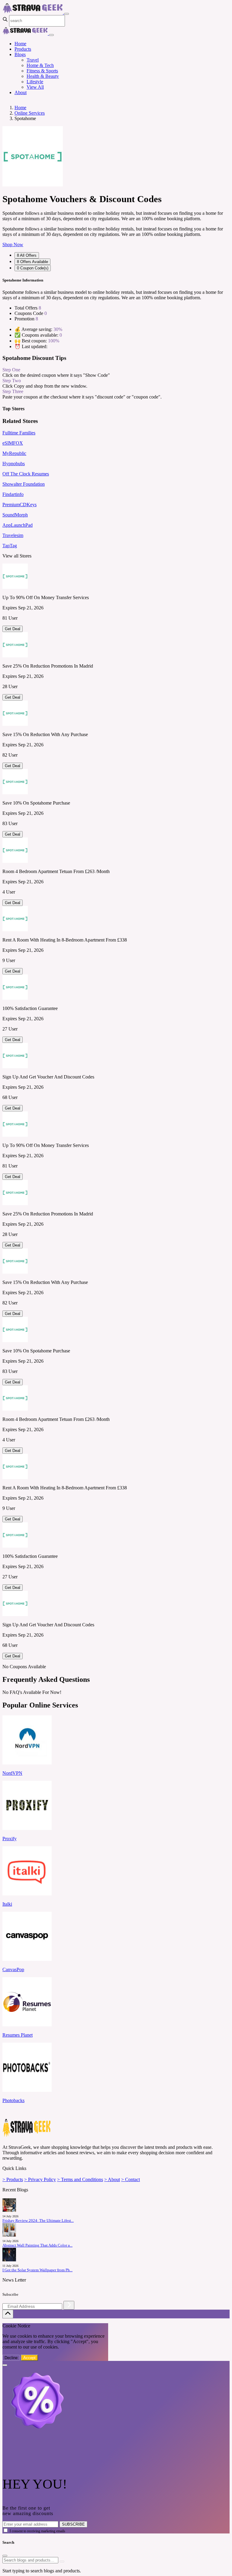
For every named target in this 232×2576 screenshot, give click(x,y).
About (21, 92)
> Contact (130, 2179)
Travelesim (13, 535)
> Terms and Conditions (80, 2179)
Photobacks (13, 2100)
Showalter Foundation (24, 484)
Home (20, 44)
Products (23, 49)
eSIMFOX (13, 443)
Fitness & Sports (42, 71)
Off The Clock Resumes (26, 474)
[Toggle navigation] (66, 14)
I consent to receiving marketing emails (37, 2531)
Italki (7, 1904)
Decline (11, 2358)
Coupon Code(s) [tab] (33, 268)
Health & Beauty (43, 76)
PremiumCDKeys (19, 505)
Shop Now (13, 245)
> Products (13, 2179)
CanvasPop (13, 1969)
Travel (33, 60)
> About (112, 2179)
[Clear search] (62, 2562)
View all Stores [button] (17, 556)
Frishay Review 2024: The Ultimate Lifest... (38, 2221)
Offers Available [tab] (32, 262)
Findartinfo (13, 494)
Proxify (10, 1839)
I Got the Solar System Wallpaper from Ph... (37, 2270)
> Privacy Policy (40, 2179)
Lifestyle (35, 82)
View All (35, 87)
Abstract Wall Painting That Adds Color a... (37, 2245)
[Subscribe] (69, 2305)
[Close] (51, 35)
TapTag (10, 546)
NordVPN (12, 1773)
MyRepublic (14, 453)
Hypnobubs (14, 464)
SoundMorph (15, 515)
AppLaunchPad (18, 525)
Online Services (30, 113)
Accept (29, 2358)
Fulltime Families (19, 433)
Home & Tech (40, 65)
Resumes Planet (18, 2035)
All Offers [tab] (27, 255)
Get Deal (13, 629)
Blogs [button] (20, 54)
